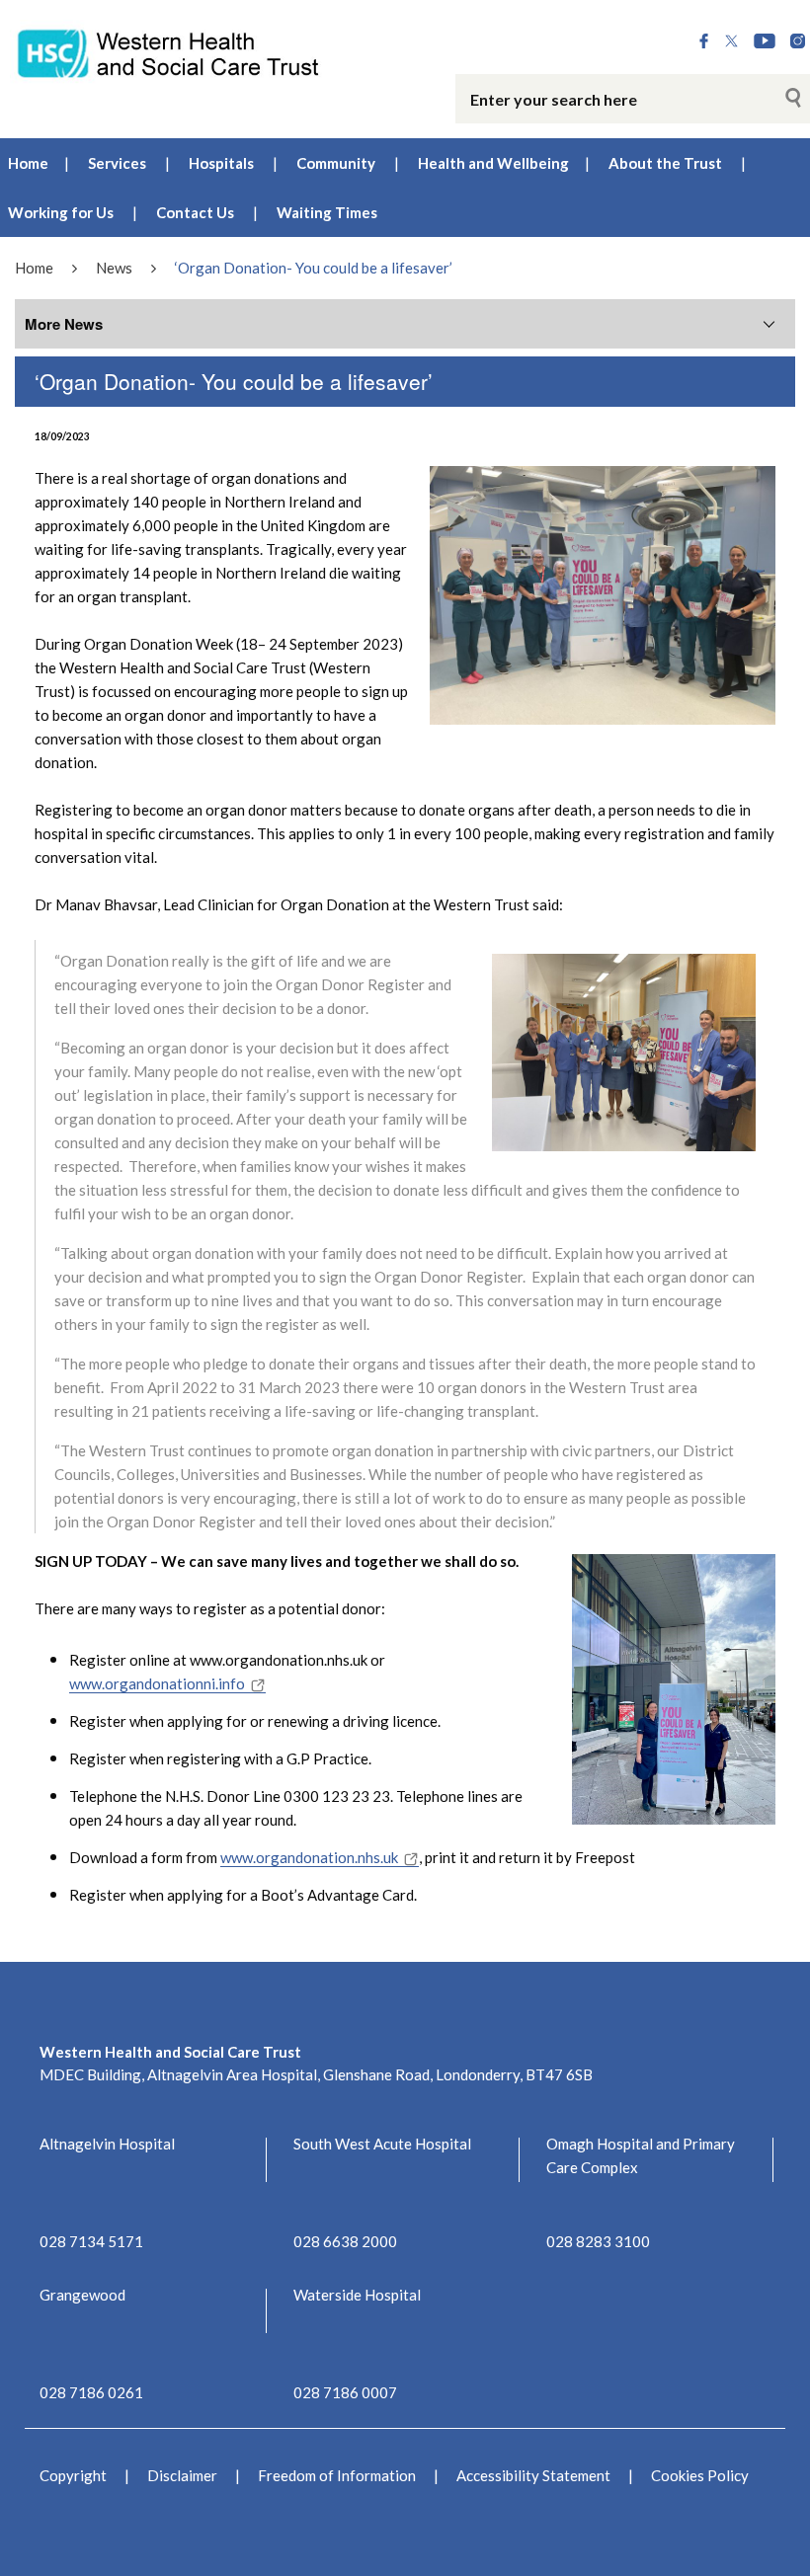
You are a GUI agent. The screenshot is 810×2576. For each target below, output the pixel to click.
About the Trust (665, 163)
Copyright (73, 2475)
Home (28, 163)
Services (117, 163)
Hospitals (221, 163)
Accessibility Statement (533, 2475)
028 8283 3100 (598, 2241)
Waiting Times (327, 212)
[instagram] (798, 42)
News (114, 268)
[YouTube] (765, 42)
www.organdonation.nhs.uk (309, 1857)
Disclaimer (182, 2475)
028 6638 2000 (345, 2241)
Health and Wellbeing (493, 163)
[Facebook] (704, 42)
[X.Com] (731, 42)
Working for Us (61, 212)
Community (336, 163)
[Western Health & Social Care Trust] (169, 52)
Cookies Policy (700, 2475)
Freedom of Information (337, 2475)
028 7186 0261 (91, 2392)
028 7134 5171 (91, 2241)
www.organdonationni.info (157, 1683)
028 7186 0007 (345, 2392)
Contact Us (195, 212)
